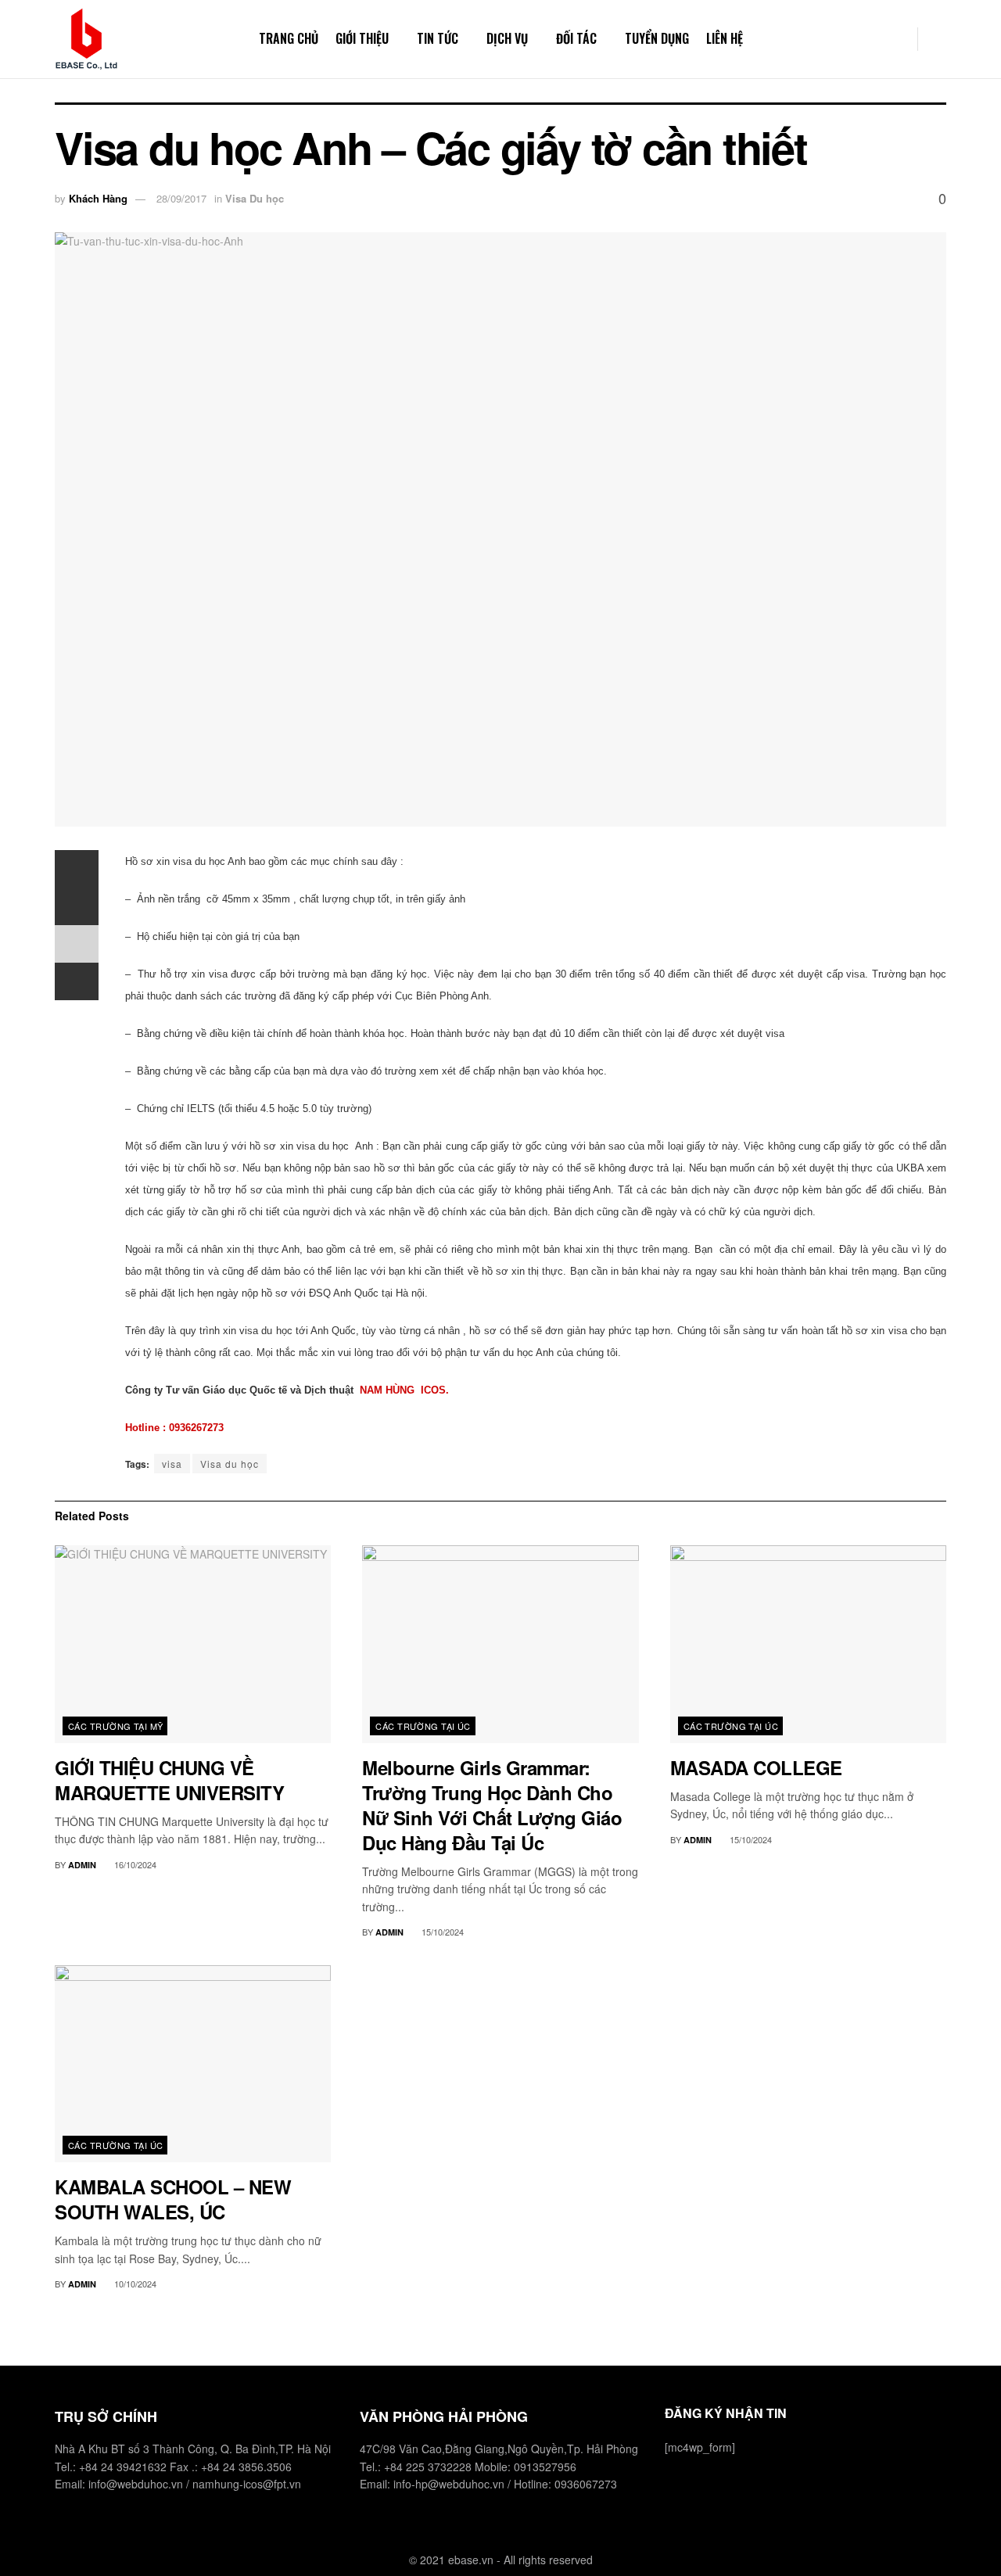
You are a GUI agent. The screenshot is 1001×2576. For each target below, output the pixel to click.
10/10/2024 (134, 2284)
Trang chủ (289, 38)
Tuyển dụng (657, 38)
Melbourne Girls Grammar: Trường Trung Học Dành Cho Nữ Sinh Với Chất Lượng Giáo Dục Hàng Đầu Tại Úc (492, 1805)
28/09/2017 (181, 198)
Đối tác (576, 38)
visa (172, 1464)
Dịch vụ (507, 38)
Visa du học (230, 1464)
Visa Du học (255, 198)
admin (82, 1865)
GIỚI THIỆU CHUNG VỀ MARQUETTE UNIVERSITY (169, 1780)
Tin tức (438, 38)
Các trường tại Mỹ (115, 1726)
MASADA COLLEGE (756, 1767)
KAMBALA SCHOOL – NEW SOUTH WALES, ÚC (173, 2199)
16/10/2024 (134, 1864)
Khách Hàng (98, 198)
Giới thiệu (362, 38)
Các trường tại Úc (423, 1726)
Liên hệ (725, 38)
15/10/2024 (441, 1932)
